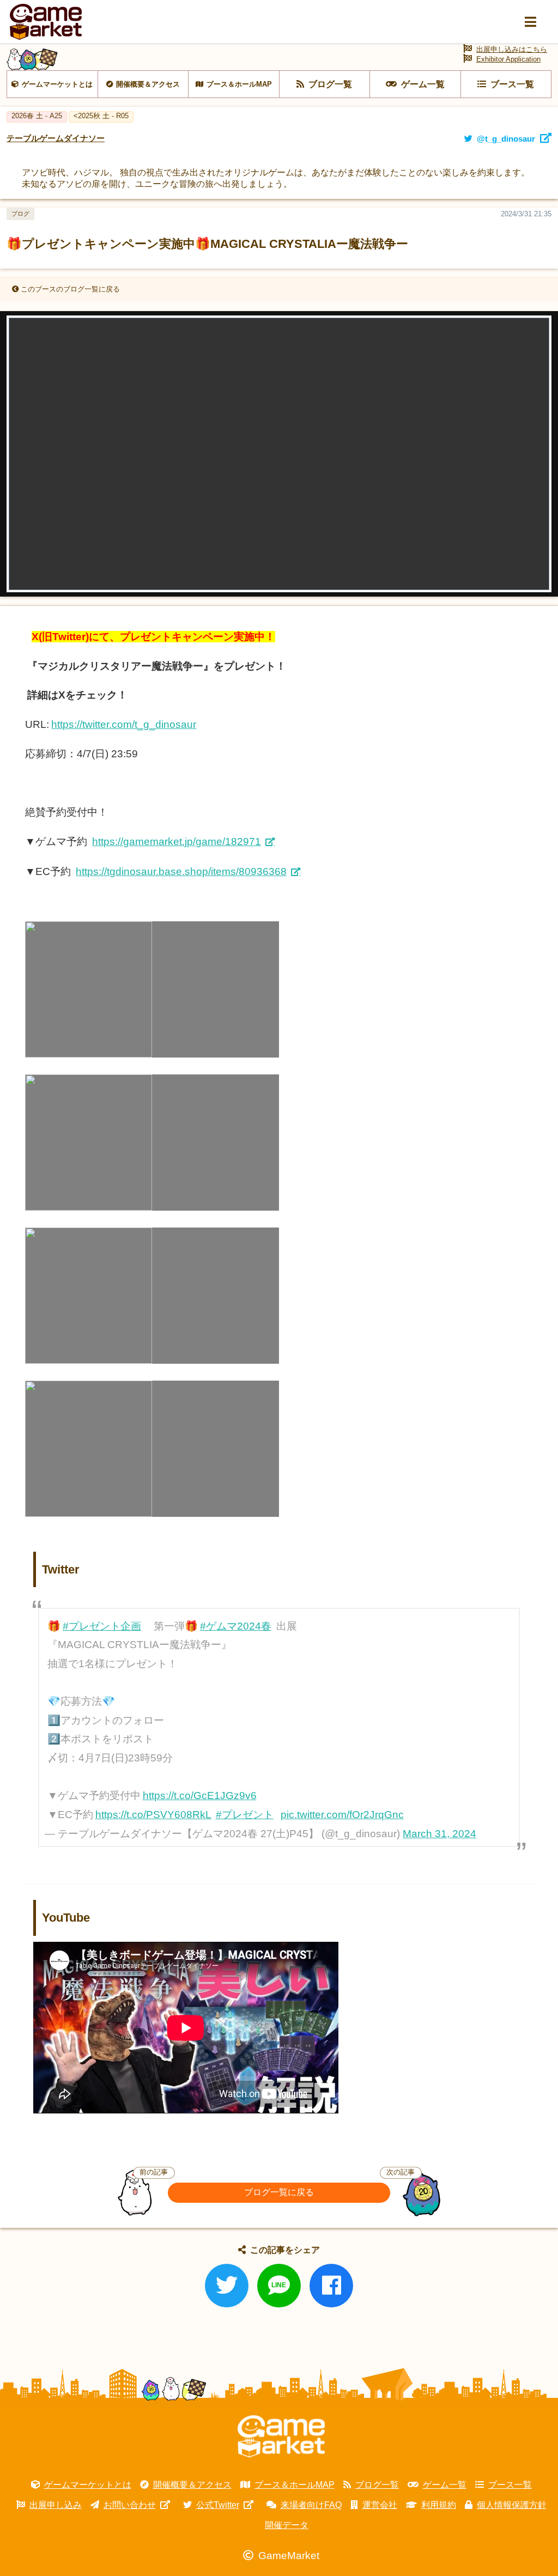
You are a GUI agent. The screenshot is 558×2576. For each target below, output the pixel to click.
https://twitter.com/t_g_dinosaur (124, 724)
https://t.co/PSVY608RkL (153, 1815)
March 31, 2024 (439, 1834)
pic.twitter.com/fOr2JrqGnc (342, 1815)
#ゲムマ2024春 (236, 1626)
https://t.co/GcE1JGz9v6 (200, 1796)
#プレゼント (245, 1815)
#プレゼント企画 (102, 1626)
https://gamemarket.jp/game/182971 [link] (177, 842)
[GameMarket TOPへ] (281, 2437)
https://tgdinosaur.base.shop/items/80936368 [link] (181, 871)
